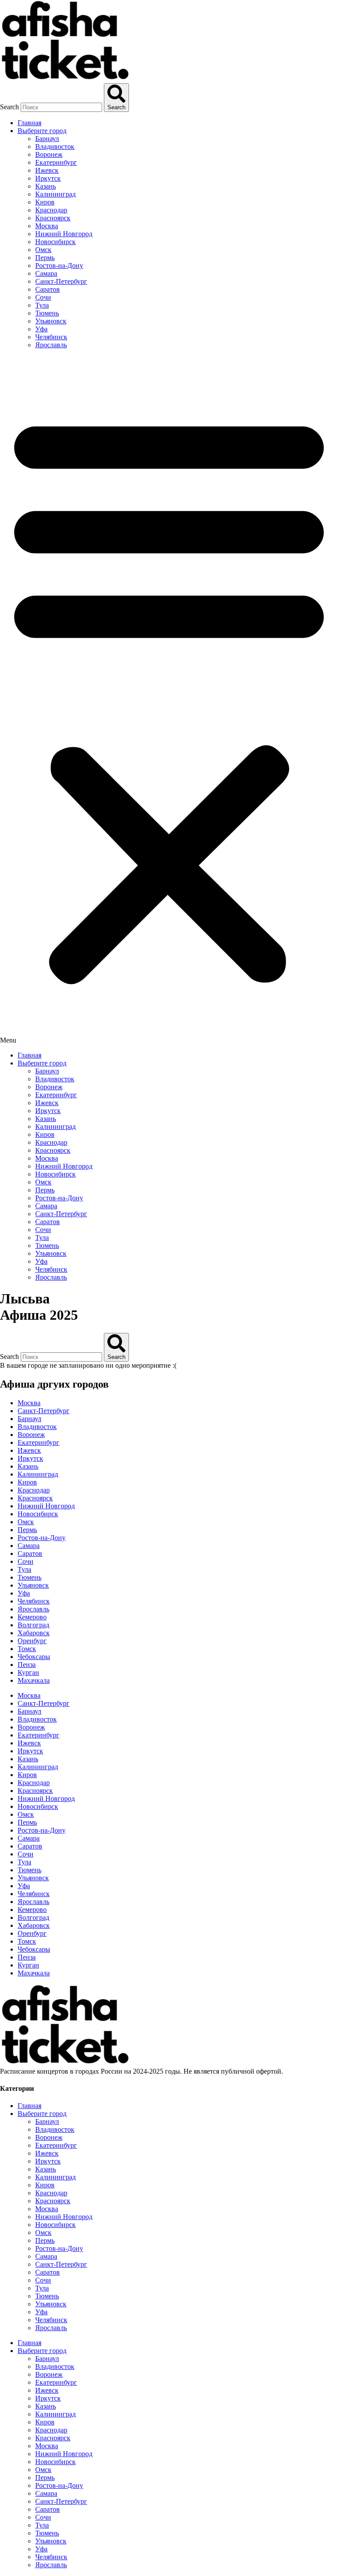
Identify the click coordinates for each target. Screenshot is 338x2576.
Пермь (45, 258)
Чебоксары (34, 1657)
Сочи (43, 297)
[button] (169, 700)
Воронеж (49, 154)
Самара (46, 273)
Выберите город (42, 131)
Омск (43, 250)
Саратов (48, 289)
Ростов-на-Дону (59, 265)
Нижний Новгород (64, 234)
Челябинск (51, 337)
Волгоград (33, 1625)
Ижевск (47, 170)
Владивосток (55, 147)
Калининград (55, 194)
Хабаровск (34, 1633)
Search (9, 107)
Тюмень (47, 313)
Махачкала (34, 1680)
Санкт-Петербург (61, 281)
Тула (42, 305)
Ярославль (51, 345)
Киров (45, 202)
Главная (29, 123)
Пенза (27, 1665)
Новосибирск (55, 242)
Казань (46, 186)
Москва (47, 226)
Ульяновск (51, 321)
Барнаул (47, 139)
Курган (28, 1672)
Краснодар (51, 210)
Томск (27, 1649)
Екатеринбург (56, 162)
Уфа (41, 329)
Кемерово (32, 1617)
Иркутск (48, 178)
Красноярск (53, 218)
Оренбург (32, 1641)
